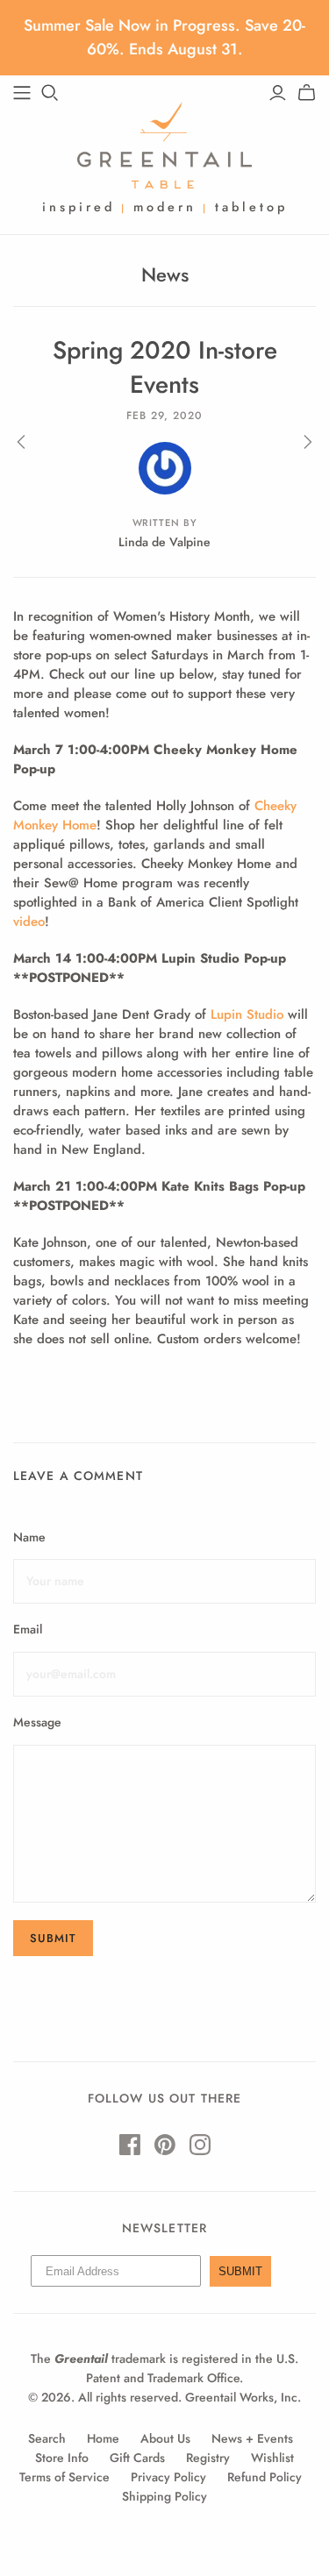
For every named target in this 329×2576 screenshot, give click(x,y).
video (29, 922)
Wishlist (272, 2458)
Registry (208, 2458)
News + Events (252, 2438)
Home (103, 2438)
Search (47, 2438)
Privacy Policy (168, 2477)
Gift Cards (137, 2458)
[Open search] (50, 93)
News (165, 274)
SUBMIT (240, 2271)
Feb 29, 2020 (164, 416)
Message (37, 1722)
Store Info (62, 2458)
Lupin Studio (247, 1014)
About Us (165, 2438)
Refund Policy (265, 2477)
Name (29, 1537)
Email (28, 1630)
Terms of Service (64, 2477)
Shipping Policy (164, 2496)
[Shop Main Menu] (22, 93)
